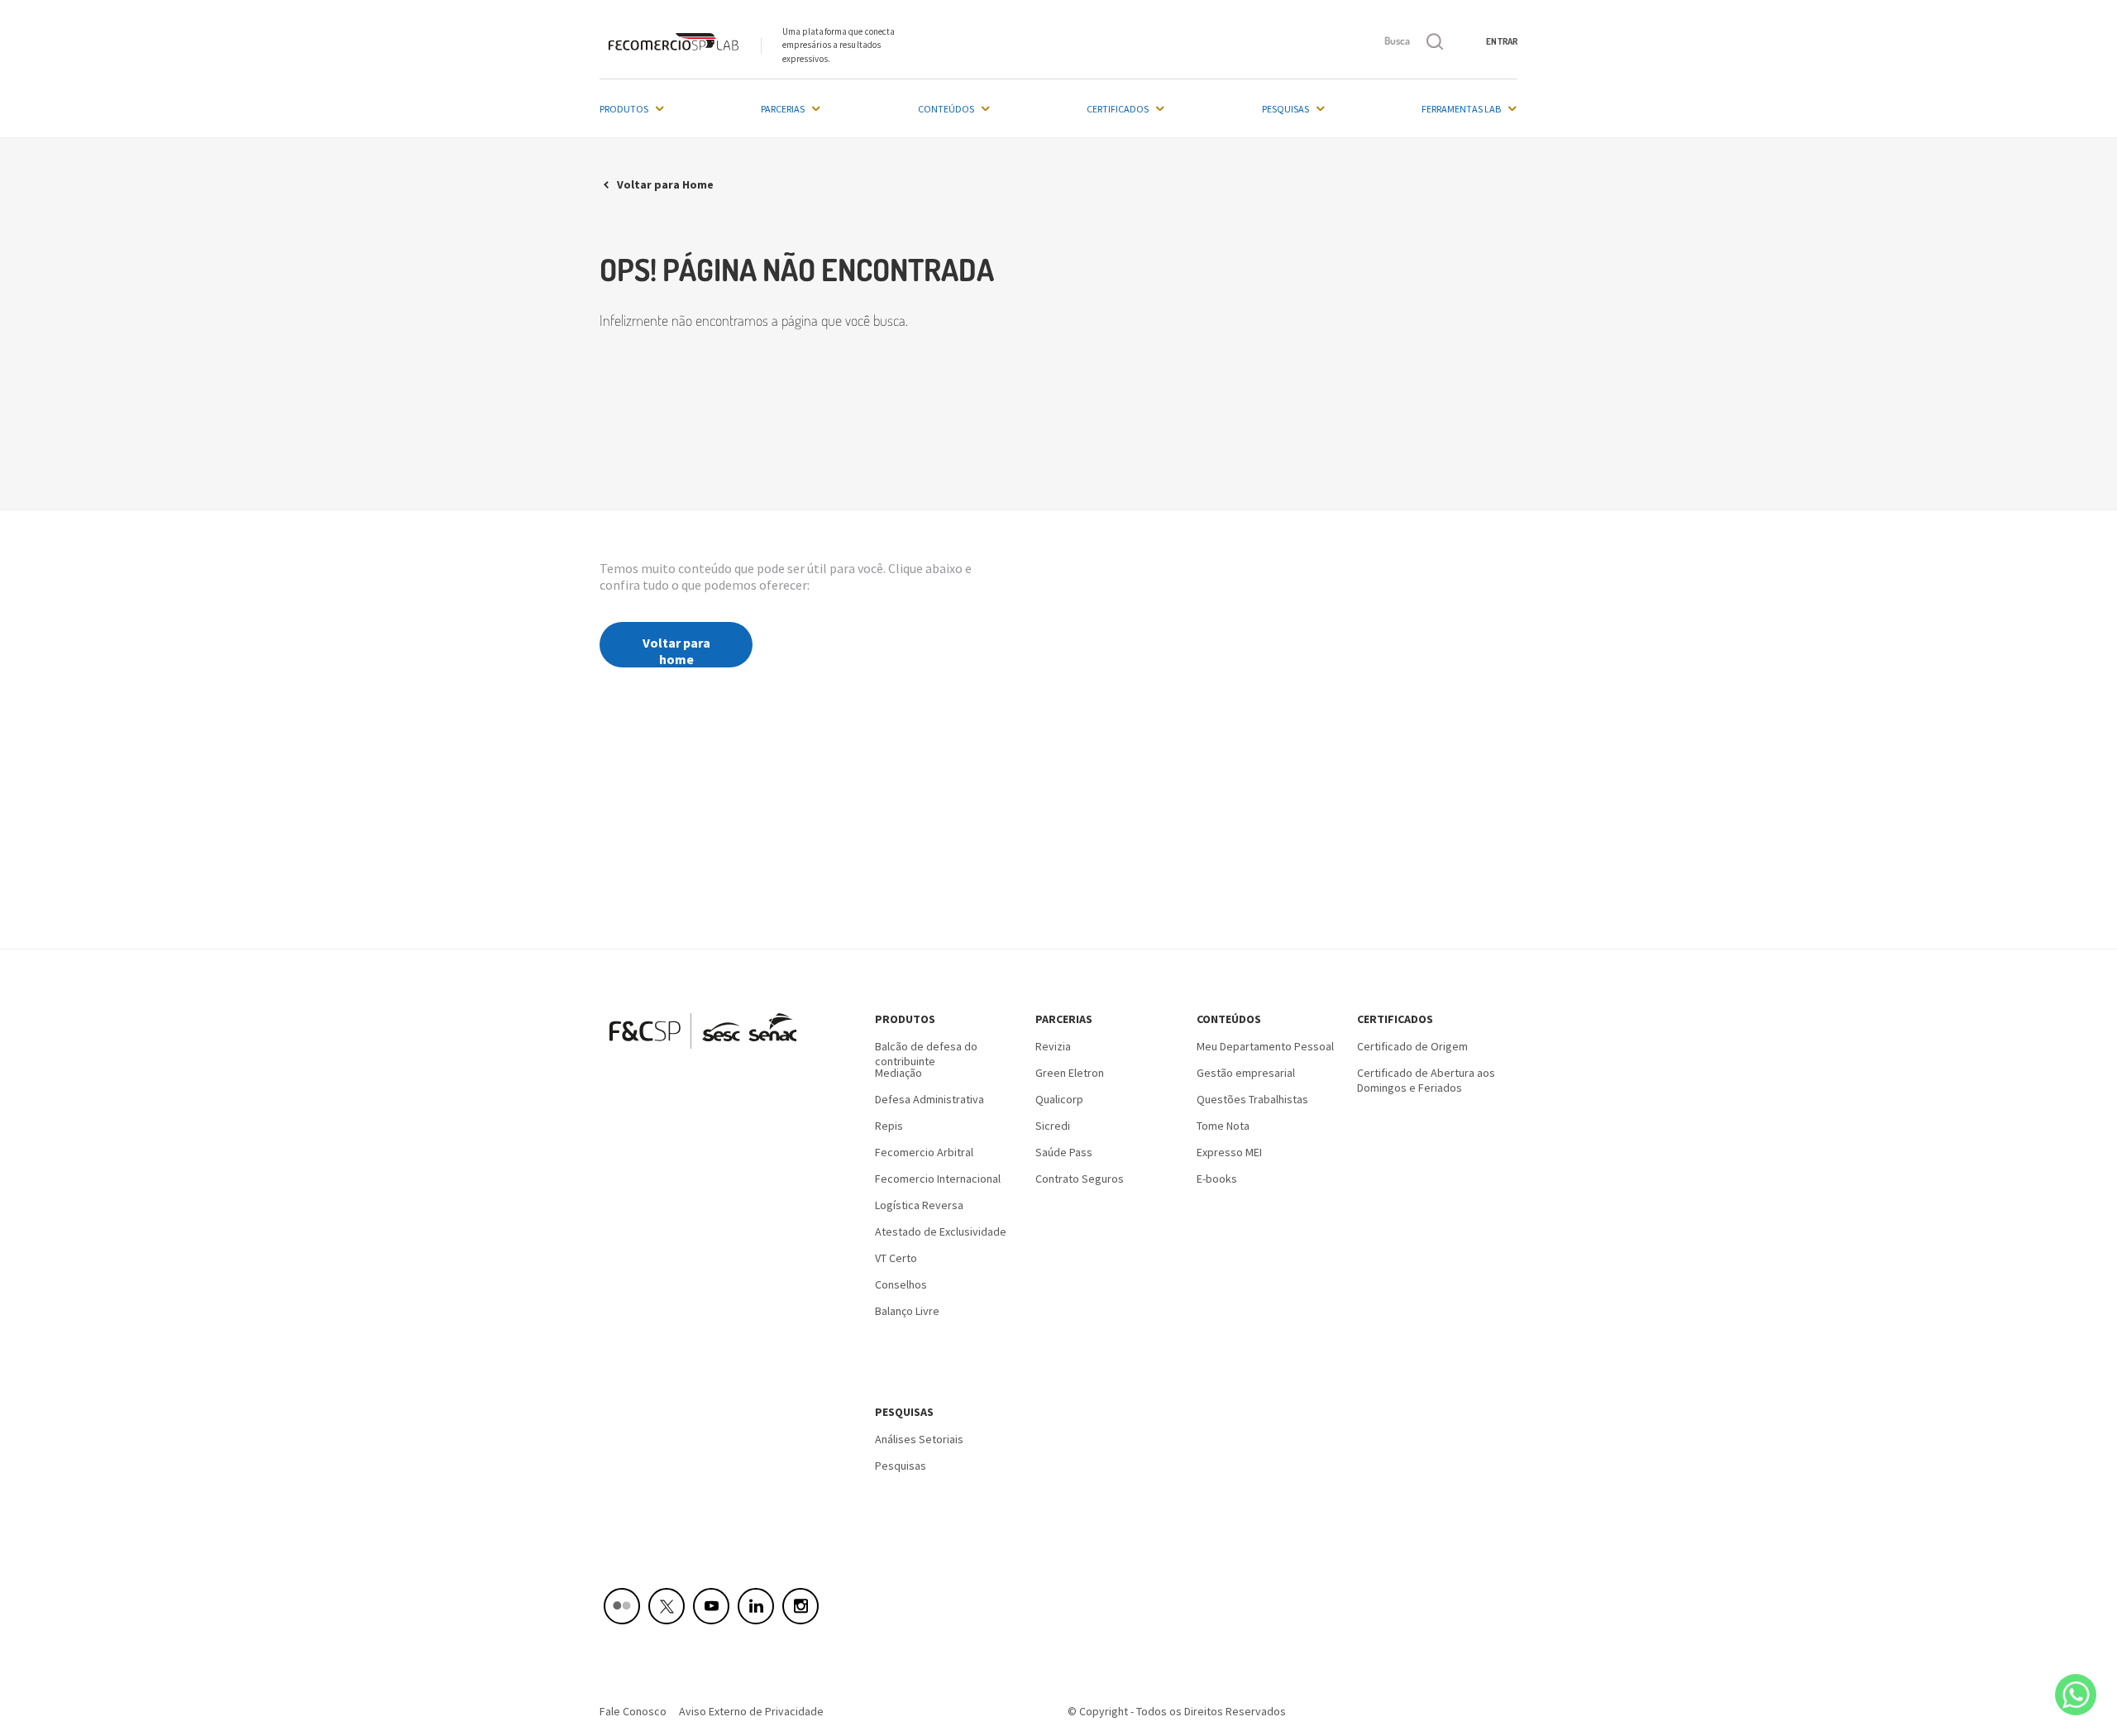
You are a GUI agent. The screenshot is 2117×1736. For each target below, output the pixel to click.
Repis (889, 1126)
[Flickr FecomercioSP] (622, 1606)
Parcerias (783, 109)
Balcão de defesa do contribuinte (926, 1052)
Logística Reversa (919, 1205)
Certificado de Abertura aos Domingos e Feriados (1426, 1078)
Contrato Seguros (1080, 1179)
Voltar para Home (665, 184)
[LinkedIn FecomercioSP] (756, 1606)
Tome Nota (1223, 1126)
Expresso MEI (1229, 1152)
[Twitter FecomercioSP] (667, 1606)
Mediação (898, 1073)
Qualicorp (1059, 1099)
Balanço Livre (907, 1311)
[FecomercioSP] (709, 1055)
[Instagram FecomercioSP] (800, 1606)
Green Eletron (1070, 1073)
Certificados (1118, 109)
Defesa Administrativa (929, 1099)
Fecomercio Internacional (938, 1179)
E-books (1217, 1179)
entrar (1502, 41)
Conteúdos (946, 109)
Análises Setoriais (919, 1439)
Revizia (1053, 1046)
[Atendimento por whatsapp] (2076, 1695)
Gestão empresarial (1246, 1073)
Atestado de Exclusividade (941, 1231)
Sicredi (1053, 1126)
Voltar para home (676, 651)
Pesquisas (1285, 109)
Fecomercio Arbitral (924, 1152)
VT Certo (896, 1258)
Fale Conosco (633, 1711)
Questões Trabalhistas (1252, 1099)
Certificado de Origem (1412, 1046)
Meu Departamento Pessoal (1265, 1046)
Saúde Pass (1064, 1152)
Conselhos (901, 1284)
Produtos (624, 109)
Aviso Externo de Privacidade (751, 1711)
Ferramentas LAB (1461, 109)
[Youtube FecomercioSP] (711, 1606)
